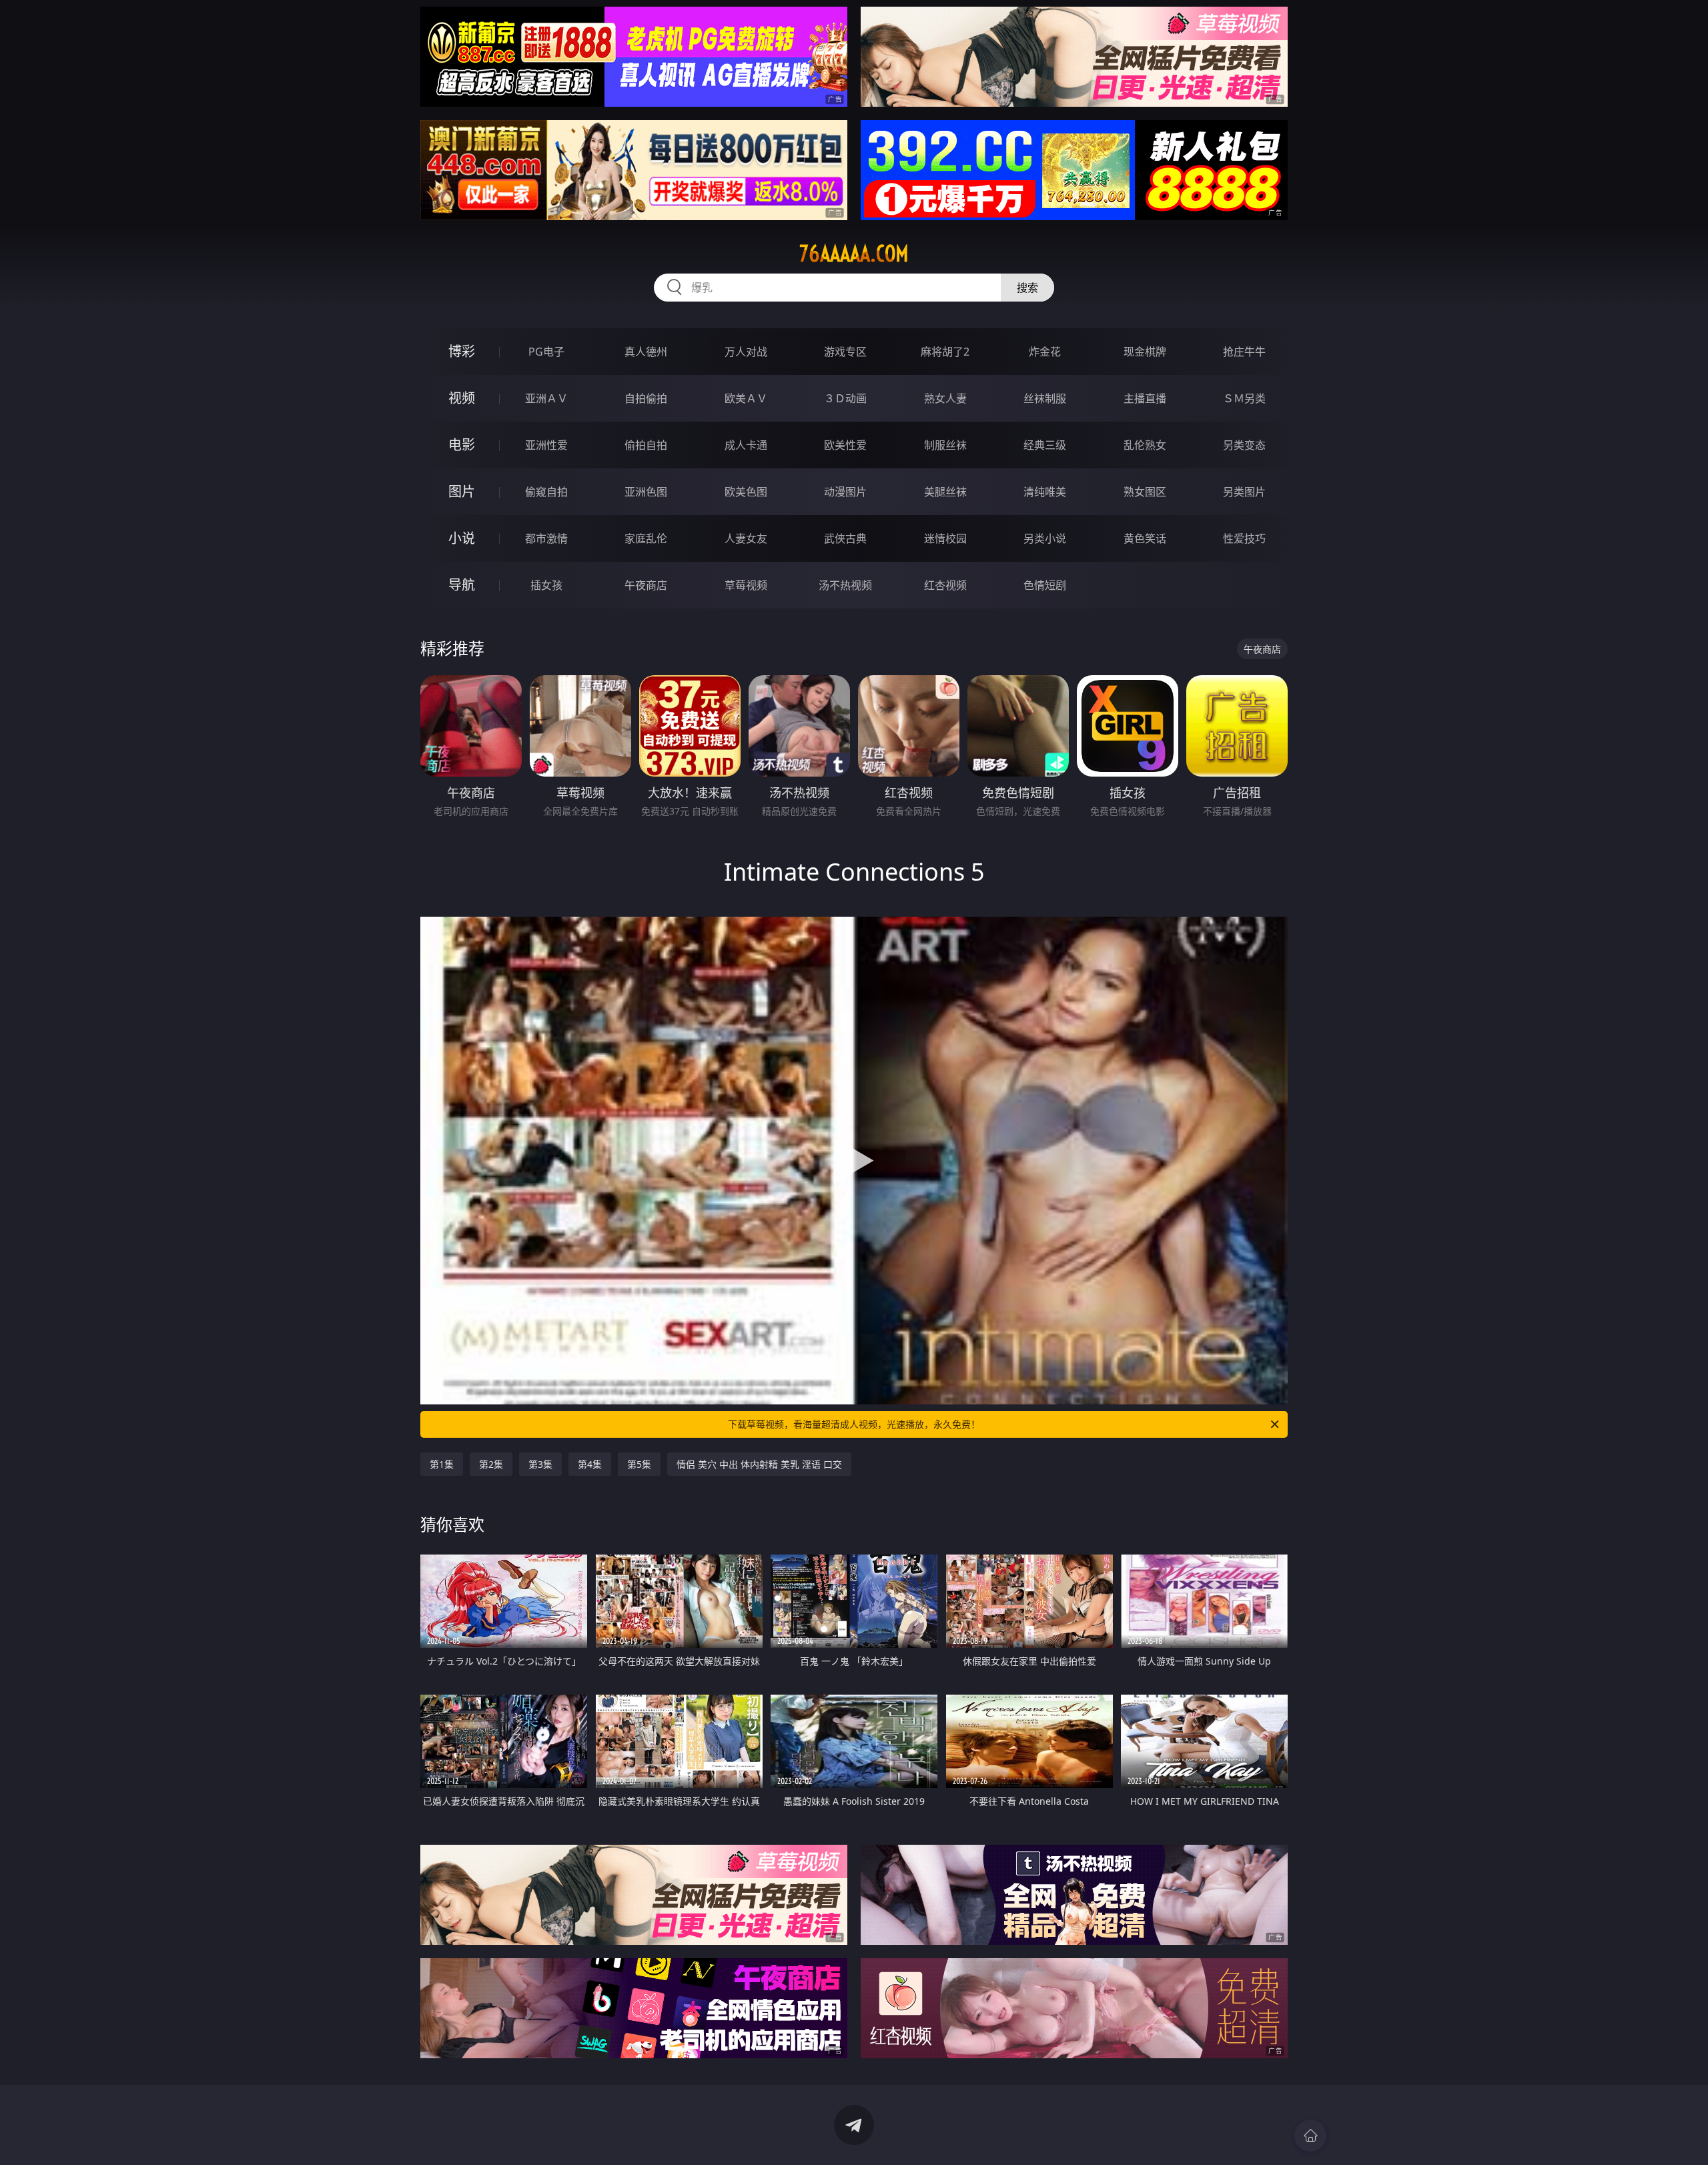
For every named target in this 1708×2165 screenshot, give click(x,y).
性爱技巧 (1244, 538)
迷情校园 (945, 538)
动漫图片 (845, 492)
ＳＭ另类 (1244, 398)
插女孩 (546, 585)
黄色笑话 (1145, 538)
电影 (462, 445)
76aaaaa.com (854, 254)
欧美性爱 (845, 445)
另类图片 (1244, 492)
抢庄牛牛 (1244, 352)
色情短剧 (1045, 585)
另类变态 (1244, 445)
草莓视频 (746, 585)
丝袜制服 (1045, 398)
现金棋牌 (1145, 352)
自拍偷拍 (646, 398)
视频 (462, 398)
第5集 (639, 1464)
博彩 (462, 351)
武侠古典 (845, 538)
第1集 (442, 1464)
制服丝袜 (945, 445)
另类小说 (1045, 538)
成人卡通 (746, 445)
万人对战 (746, 352)
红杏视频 (945, 585)
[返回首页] (1310, 2136)
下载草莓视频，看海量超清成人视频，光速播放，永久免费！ (854, 1424)
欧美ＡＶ (746, 398)
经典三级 (1045, 445)
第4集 (590, 1464)
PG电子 (546, 352)
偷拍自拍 (646, 445)
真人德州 (646, 352)
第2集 (491, 1464)
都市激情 (546, 538)
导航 (462, 585)
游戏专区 (845, 352)
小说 (462, 538)
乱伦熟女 (1145, 445)
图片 (462, 491)
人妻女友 (746, 538)
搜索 (1027, 288)
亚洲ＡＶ (546, 398)
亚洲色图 (646, 492)
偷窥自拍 (546, 492)
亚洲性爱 (546, 445)
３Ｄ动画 (845, 398)
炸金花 (1045, 352)
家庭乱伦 (646, 538)
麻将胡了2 (945, 352)
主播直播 (1145, 398)
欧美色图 (746, 492)
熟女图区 (1145, 492)
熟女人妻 (945, 398)
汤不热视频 (845, 585)
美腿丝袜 (945, 492)
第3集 (540, 1464)
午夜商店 (646, 585)
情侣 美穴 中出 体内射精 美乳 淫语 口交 (759, 1464)
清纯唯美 (1045, 492)
